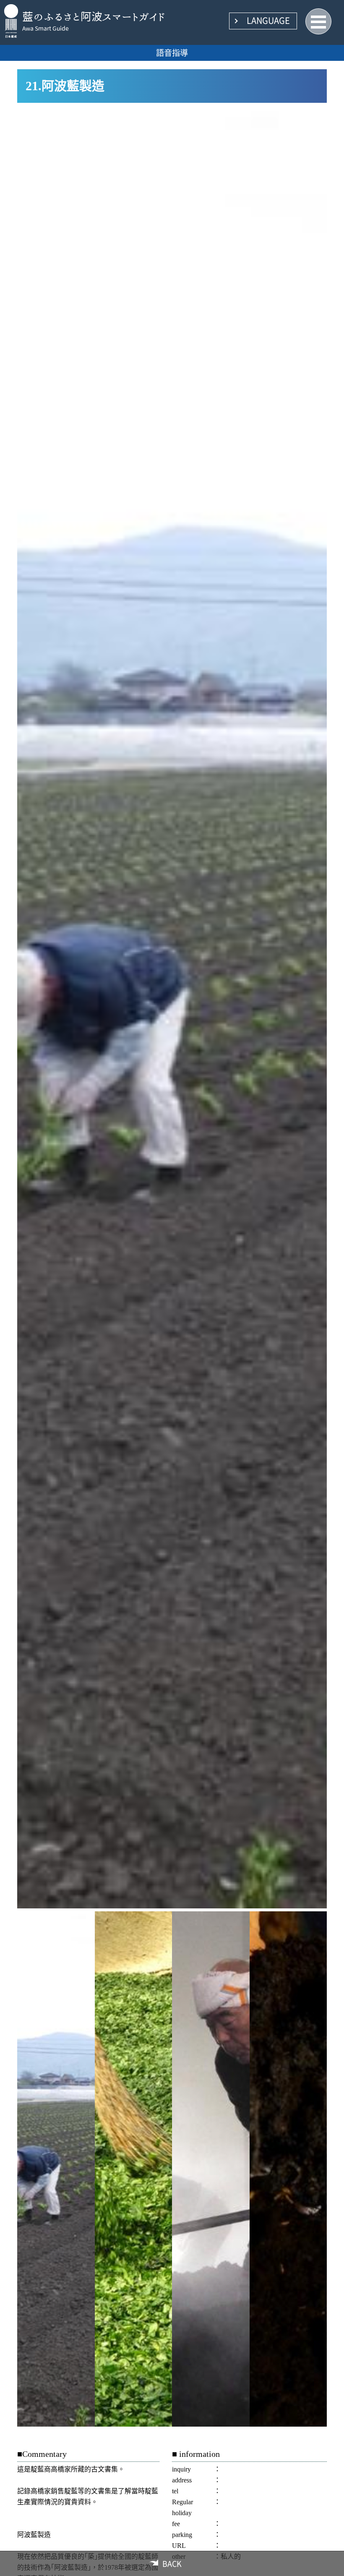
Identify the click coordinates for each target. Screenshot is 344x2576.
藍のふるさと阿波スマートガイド (94, 16)
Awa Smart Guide (46, 29)
